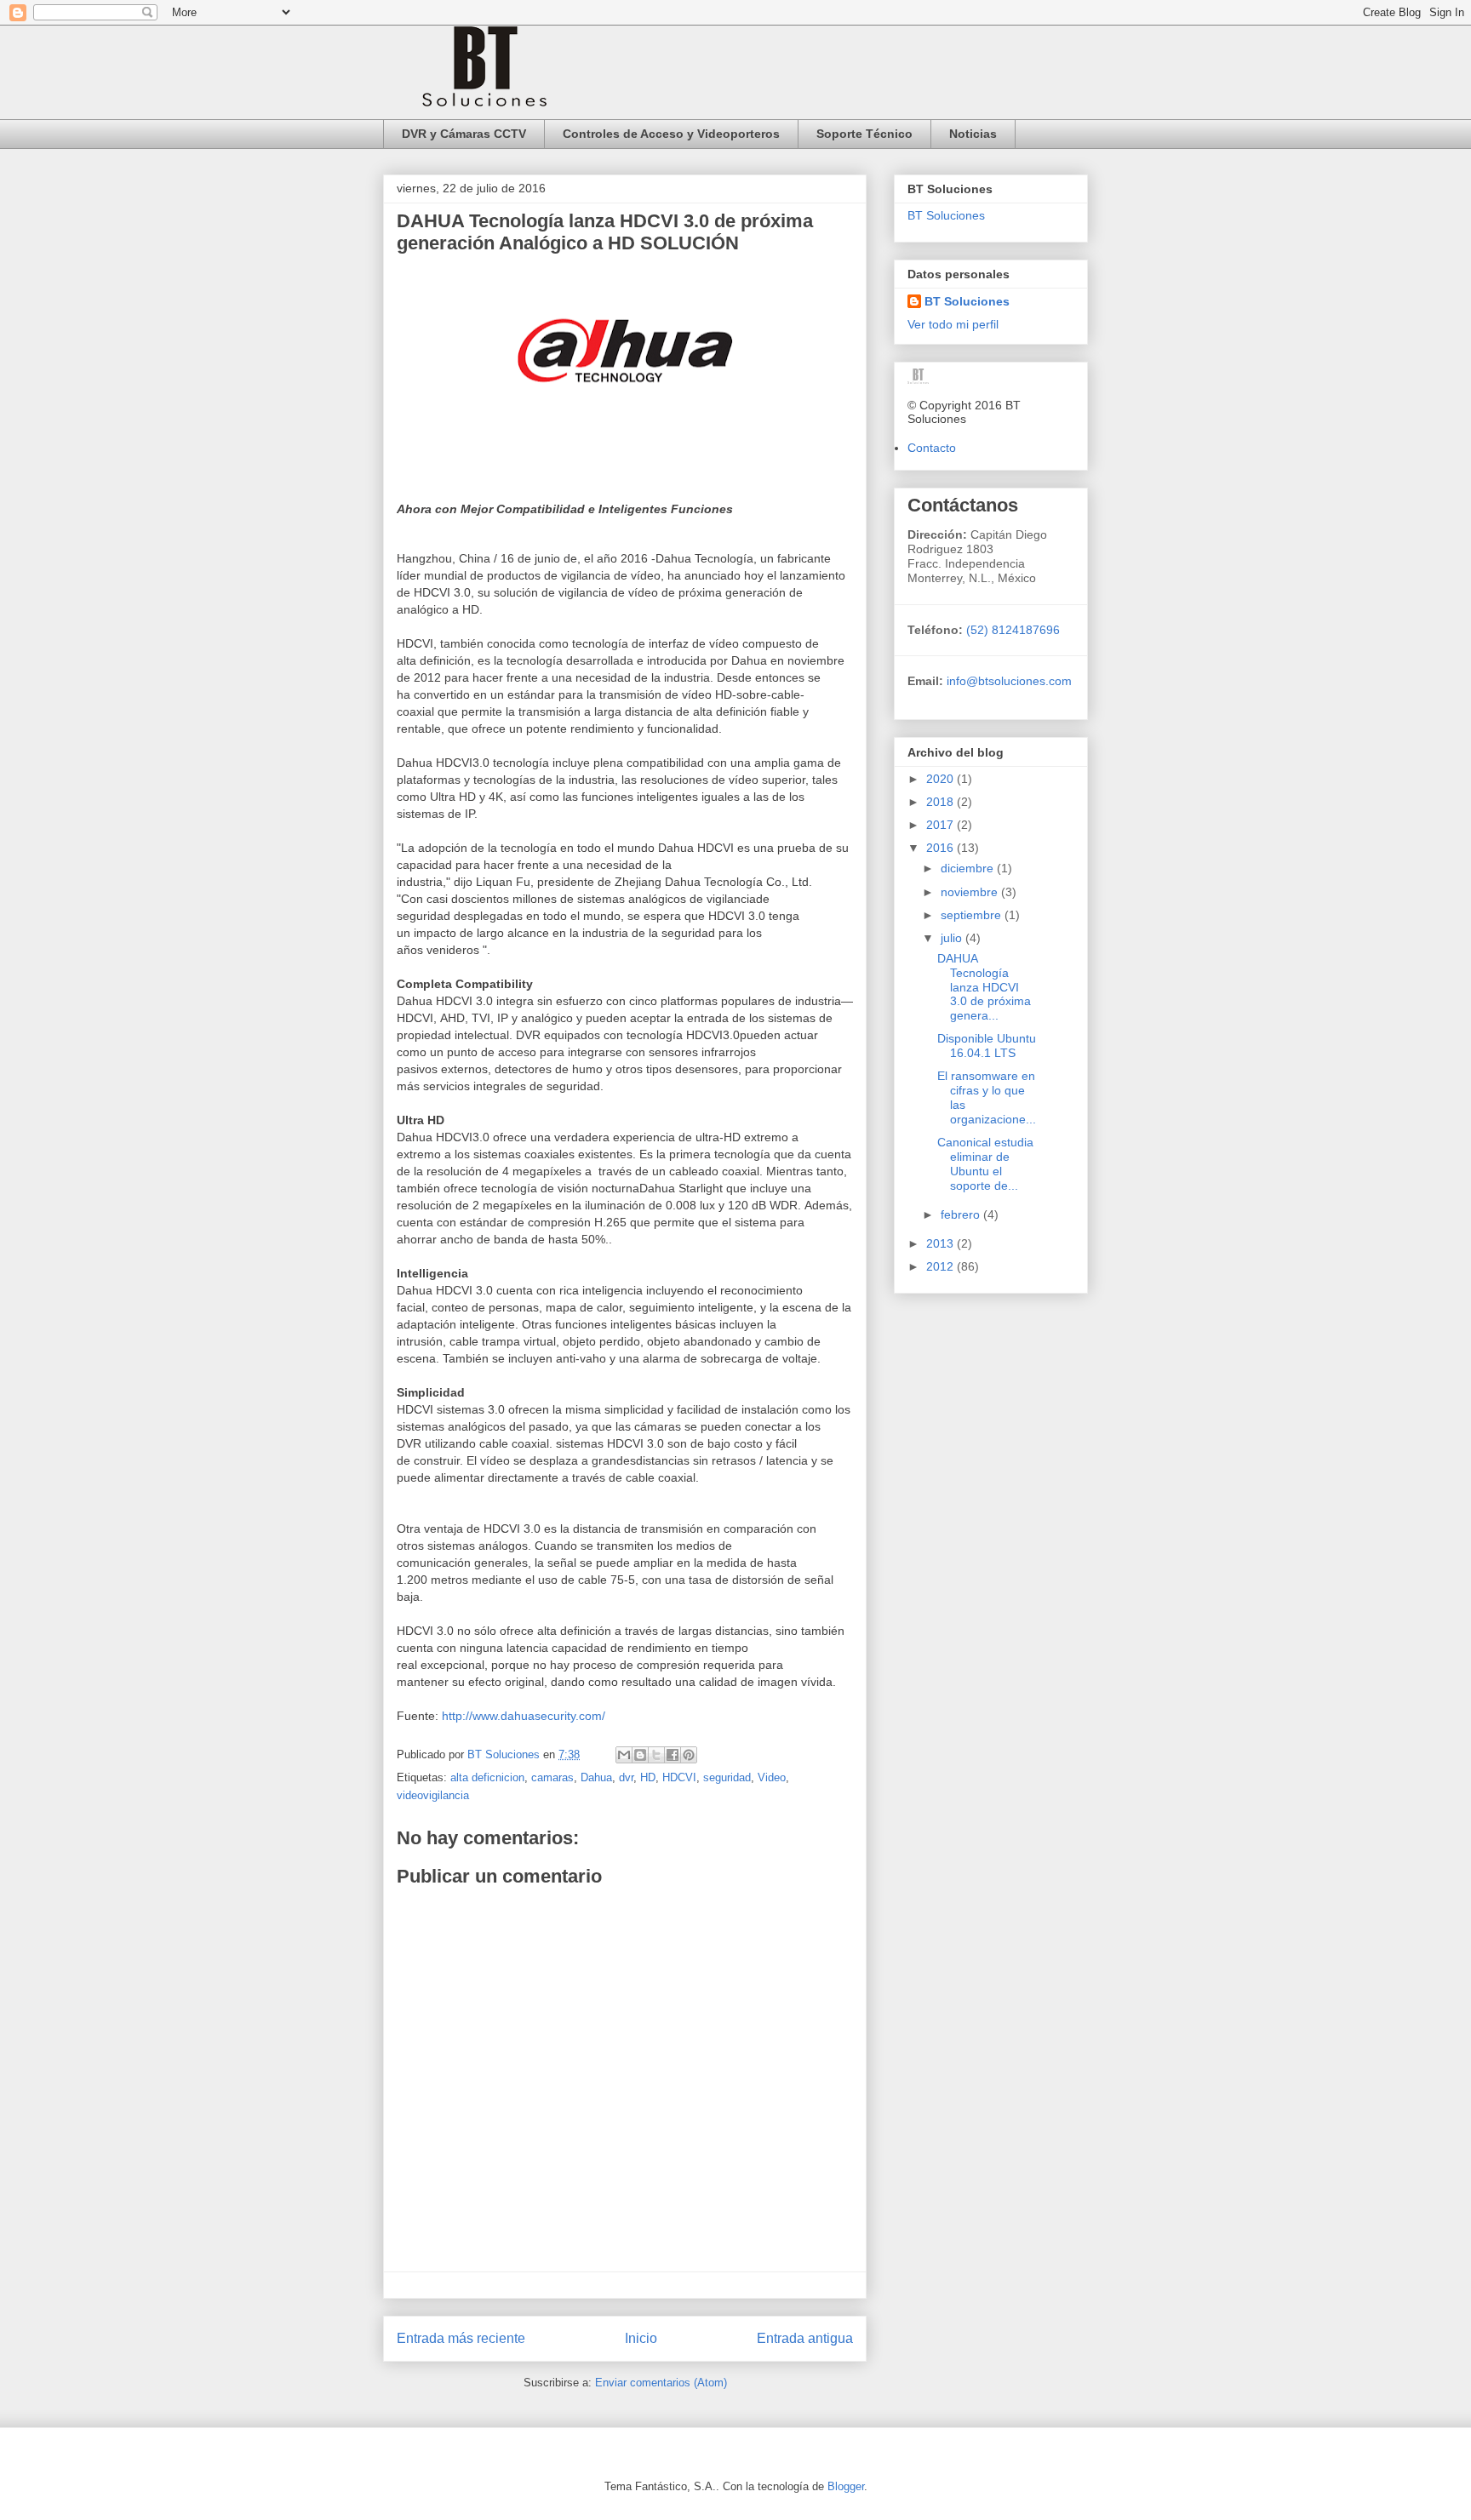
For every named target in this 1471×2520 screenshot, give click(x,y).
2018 (942, 802)
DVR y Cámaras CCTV (464, 134)
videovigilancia (433, 1795)
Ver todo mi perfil (953, 324)
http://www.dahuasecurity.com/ (524, 1716)
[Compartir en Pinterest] (689, 1755)
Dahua (596, 1777)
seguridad (727, 1777)
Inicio (641, 2338)
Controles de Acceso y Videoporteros (671, 134)
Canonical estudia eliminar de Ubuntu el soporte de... (985, 1163)
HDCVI (679, 1777)
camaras (552, 1777)
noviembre (971, 892)
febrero (962, 1214)
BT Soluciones (946, 215)
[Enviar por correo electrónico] (624, 1755)
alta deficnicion (487, 1777)
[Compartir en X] (656, 1755)
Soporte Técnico (864, 134)
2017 (942, 825)
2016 (942, 848)
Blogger (846, 2486)
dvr (626, 1777)
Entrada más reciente (461, 2338)
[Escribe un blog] (640, 1755)
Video (772, 1777)
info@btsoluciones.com (1009, 681)
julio (953, 938)
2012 (942, 1266)
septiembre (973, 915)
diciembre (969, 868)
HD (648, 1777)
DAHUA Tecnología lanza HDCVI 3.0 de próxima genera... (984, 987)
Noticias (973, 134)
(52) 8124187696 (1011, 630)
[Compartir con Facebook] (673, 1755)
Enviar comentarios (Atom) (661, 2383)
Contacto (932, 448)
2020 (942, 779)
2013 (942, 1243)
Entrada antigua (805, 2338)
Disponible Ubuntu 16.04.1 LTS (987, 1046)
